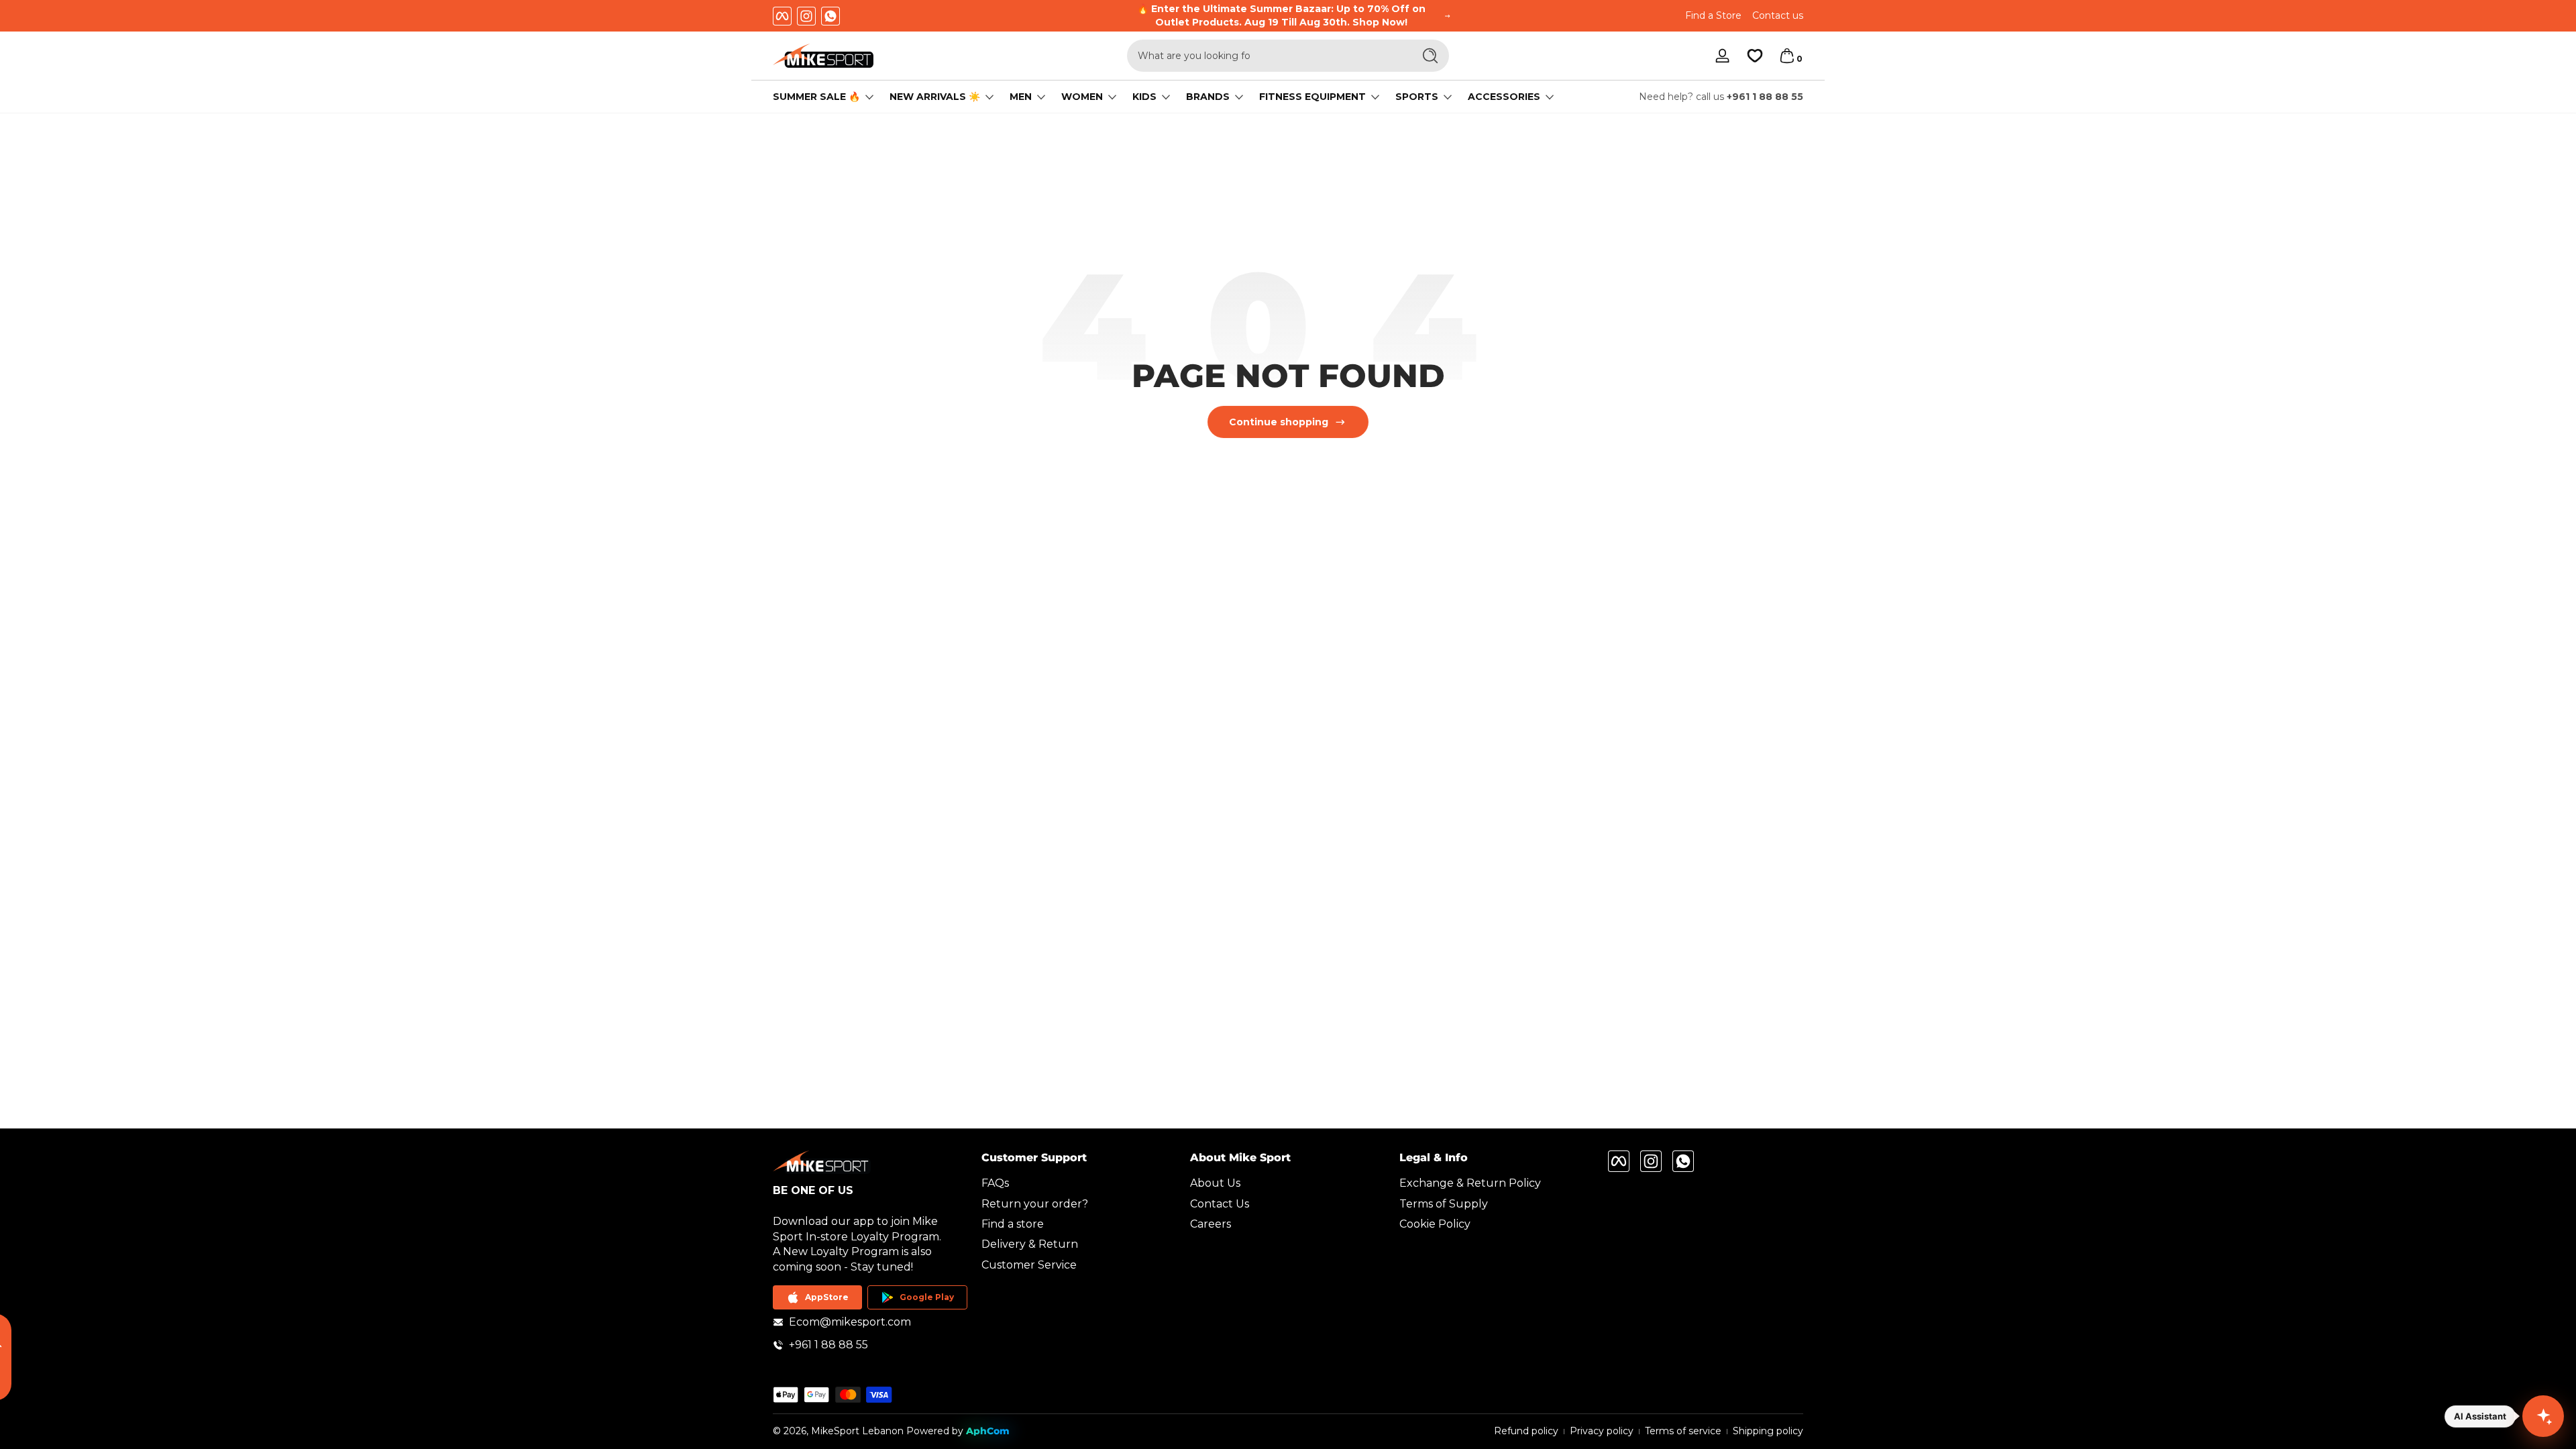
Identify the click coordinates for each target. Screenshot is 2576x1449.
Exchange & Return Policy (1470, 1183)
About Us (1215, 1183)
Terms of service (1683, 1431)
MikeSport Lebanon (857, 1431)
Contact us (1778, 15)
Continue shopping (1279, 422)
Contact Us (1220, 1204)
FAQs (995, 1183)
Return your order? (1035, 1204)
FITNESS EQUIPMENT (1312, 97)
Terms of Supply (1444, 1204)
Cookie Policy (1435, 1224)
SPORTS (1417, 97)
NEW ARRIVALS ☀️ (935, 97)
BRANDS (1208, 97)
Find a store (1013, 1224)
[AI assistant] (2543, 1416)
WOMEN (1082, 97)
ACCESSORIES (1504, 97)
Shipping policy (1768, 1431)
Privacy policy (1602, 1431)
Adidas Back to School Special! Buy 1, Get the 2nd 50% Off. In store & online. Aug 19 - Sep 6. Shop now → (1282, 15)
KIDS (1144, 97)
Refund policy (1526, 1431)
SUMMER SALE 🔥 (816, 97)
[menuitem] (1079, 1183)
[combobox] (1267, 56)
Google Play (927, 1297)
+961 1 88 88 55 (1765, 97)
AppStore (827, 1297)
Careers (1211, 1224)
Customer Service (1029, 1265)
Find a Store (1713, 15)
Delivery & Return (1030, 1244)
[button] (1787, 56)
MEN (1021, 97)
